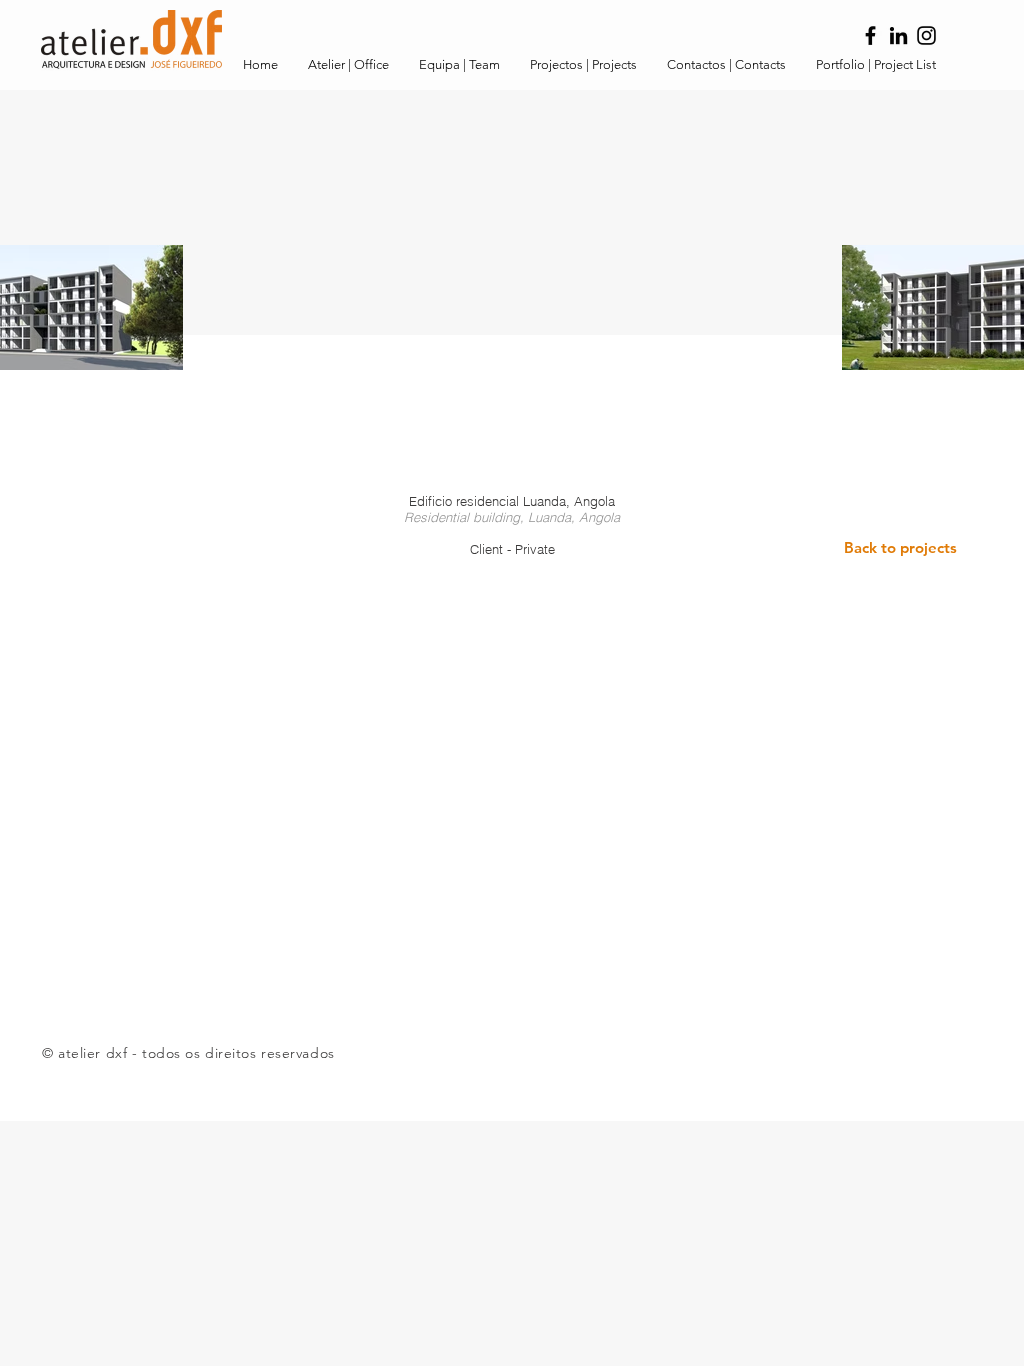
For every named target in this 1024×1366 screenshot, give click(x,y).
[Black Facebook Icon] (870, 35)
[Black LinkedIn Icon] (898, 35)
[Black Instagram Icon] (926, 35)
